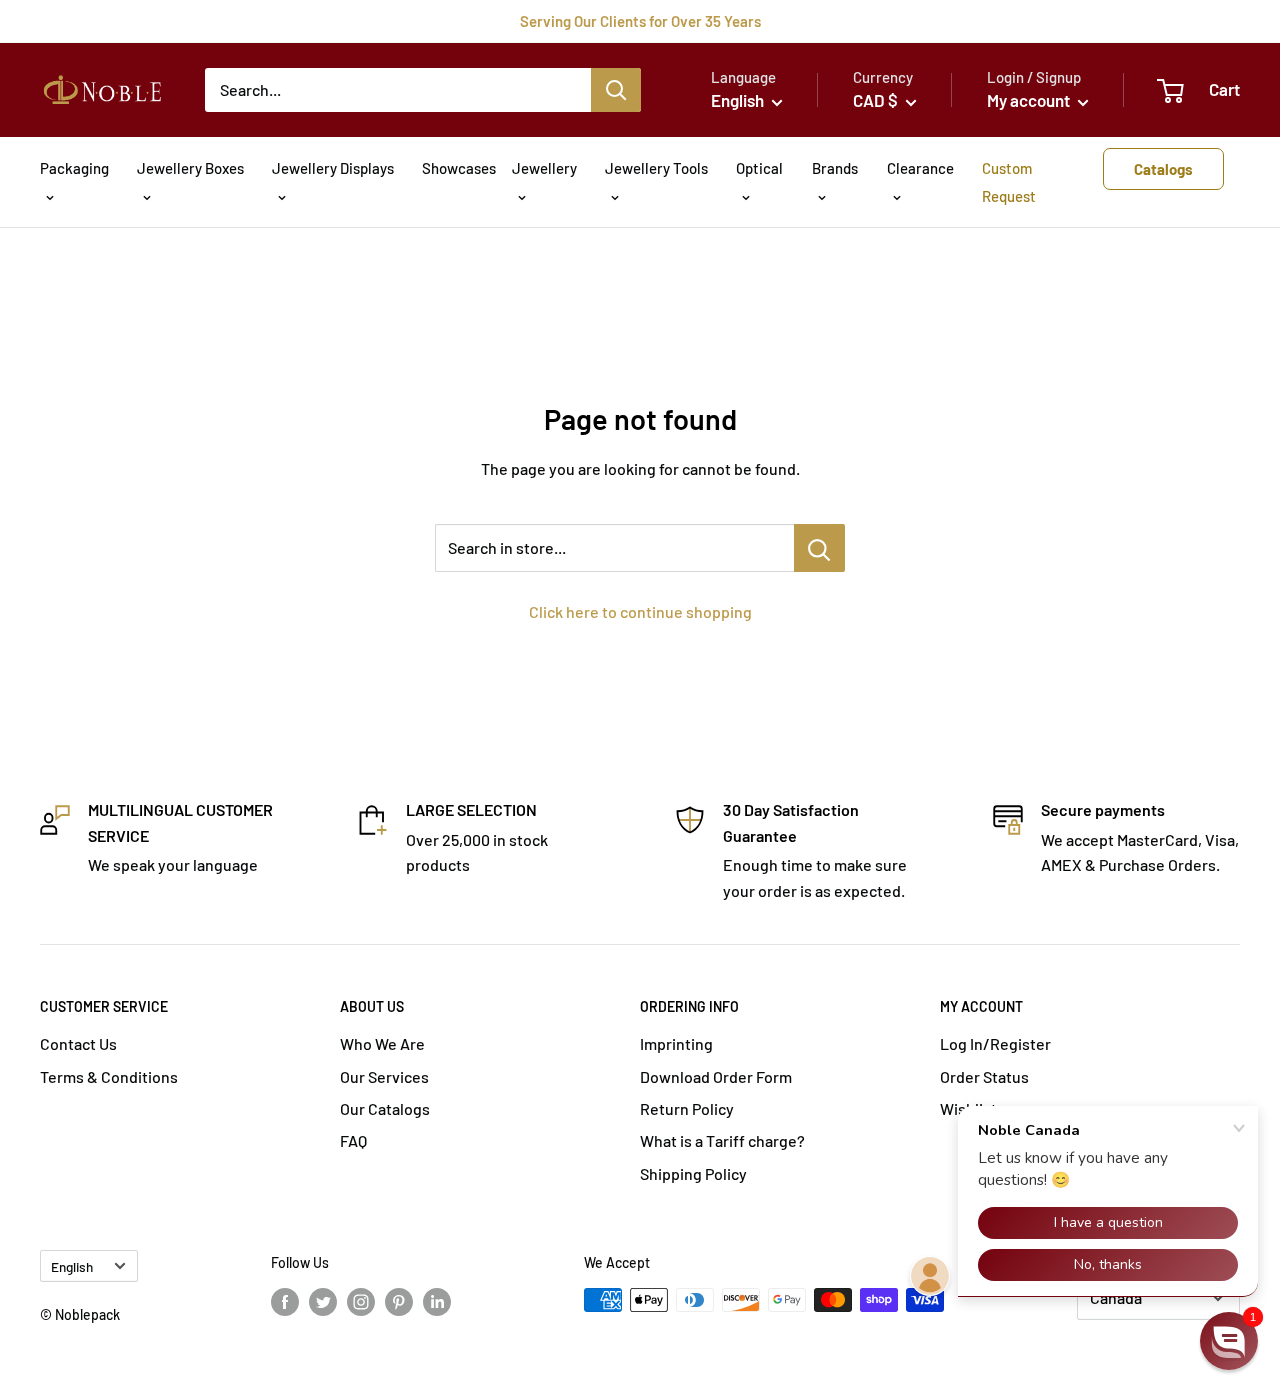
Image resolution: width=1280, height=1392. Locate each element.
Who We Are (382, 1043)
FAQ (353, 1140)
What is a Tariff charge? (722, 1140)
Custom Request (1009, 182)
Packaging (74, 168)
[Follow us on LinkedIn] (437, 1302)
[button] (1229, 1341)
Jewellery (544, 168)
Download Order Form (716, 1076)
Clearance (920, 168)
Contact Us (78, 1043)
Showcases (459, 168)
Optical (759, 168)
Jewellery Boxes (190, 168)
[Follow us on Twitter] (323, 1302)
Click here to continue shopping (640, 611)
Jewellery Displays (333, 168)
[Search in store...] (819, 548)
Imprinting (676, 1043)
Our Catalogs (385, 1108)
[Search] (616, 90)
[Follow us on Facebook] (285, 1302)
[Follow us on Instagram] (361, 1302)
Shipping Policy (693, 1173)
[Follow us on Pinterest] (399, 1302)
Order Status (984, 1076)
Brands (835, 168)
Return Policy (687, 1108)
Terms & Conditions (109, 1076)
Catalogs (1163, 169)
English (72, 1266)
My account (1030, 100)
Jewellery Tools (656, 168)
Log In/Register (995, 1043)
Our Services (384, 1076)
